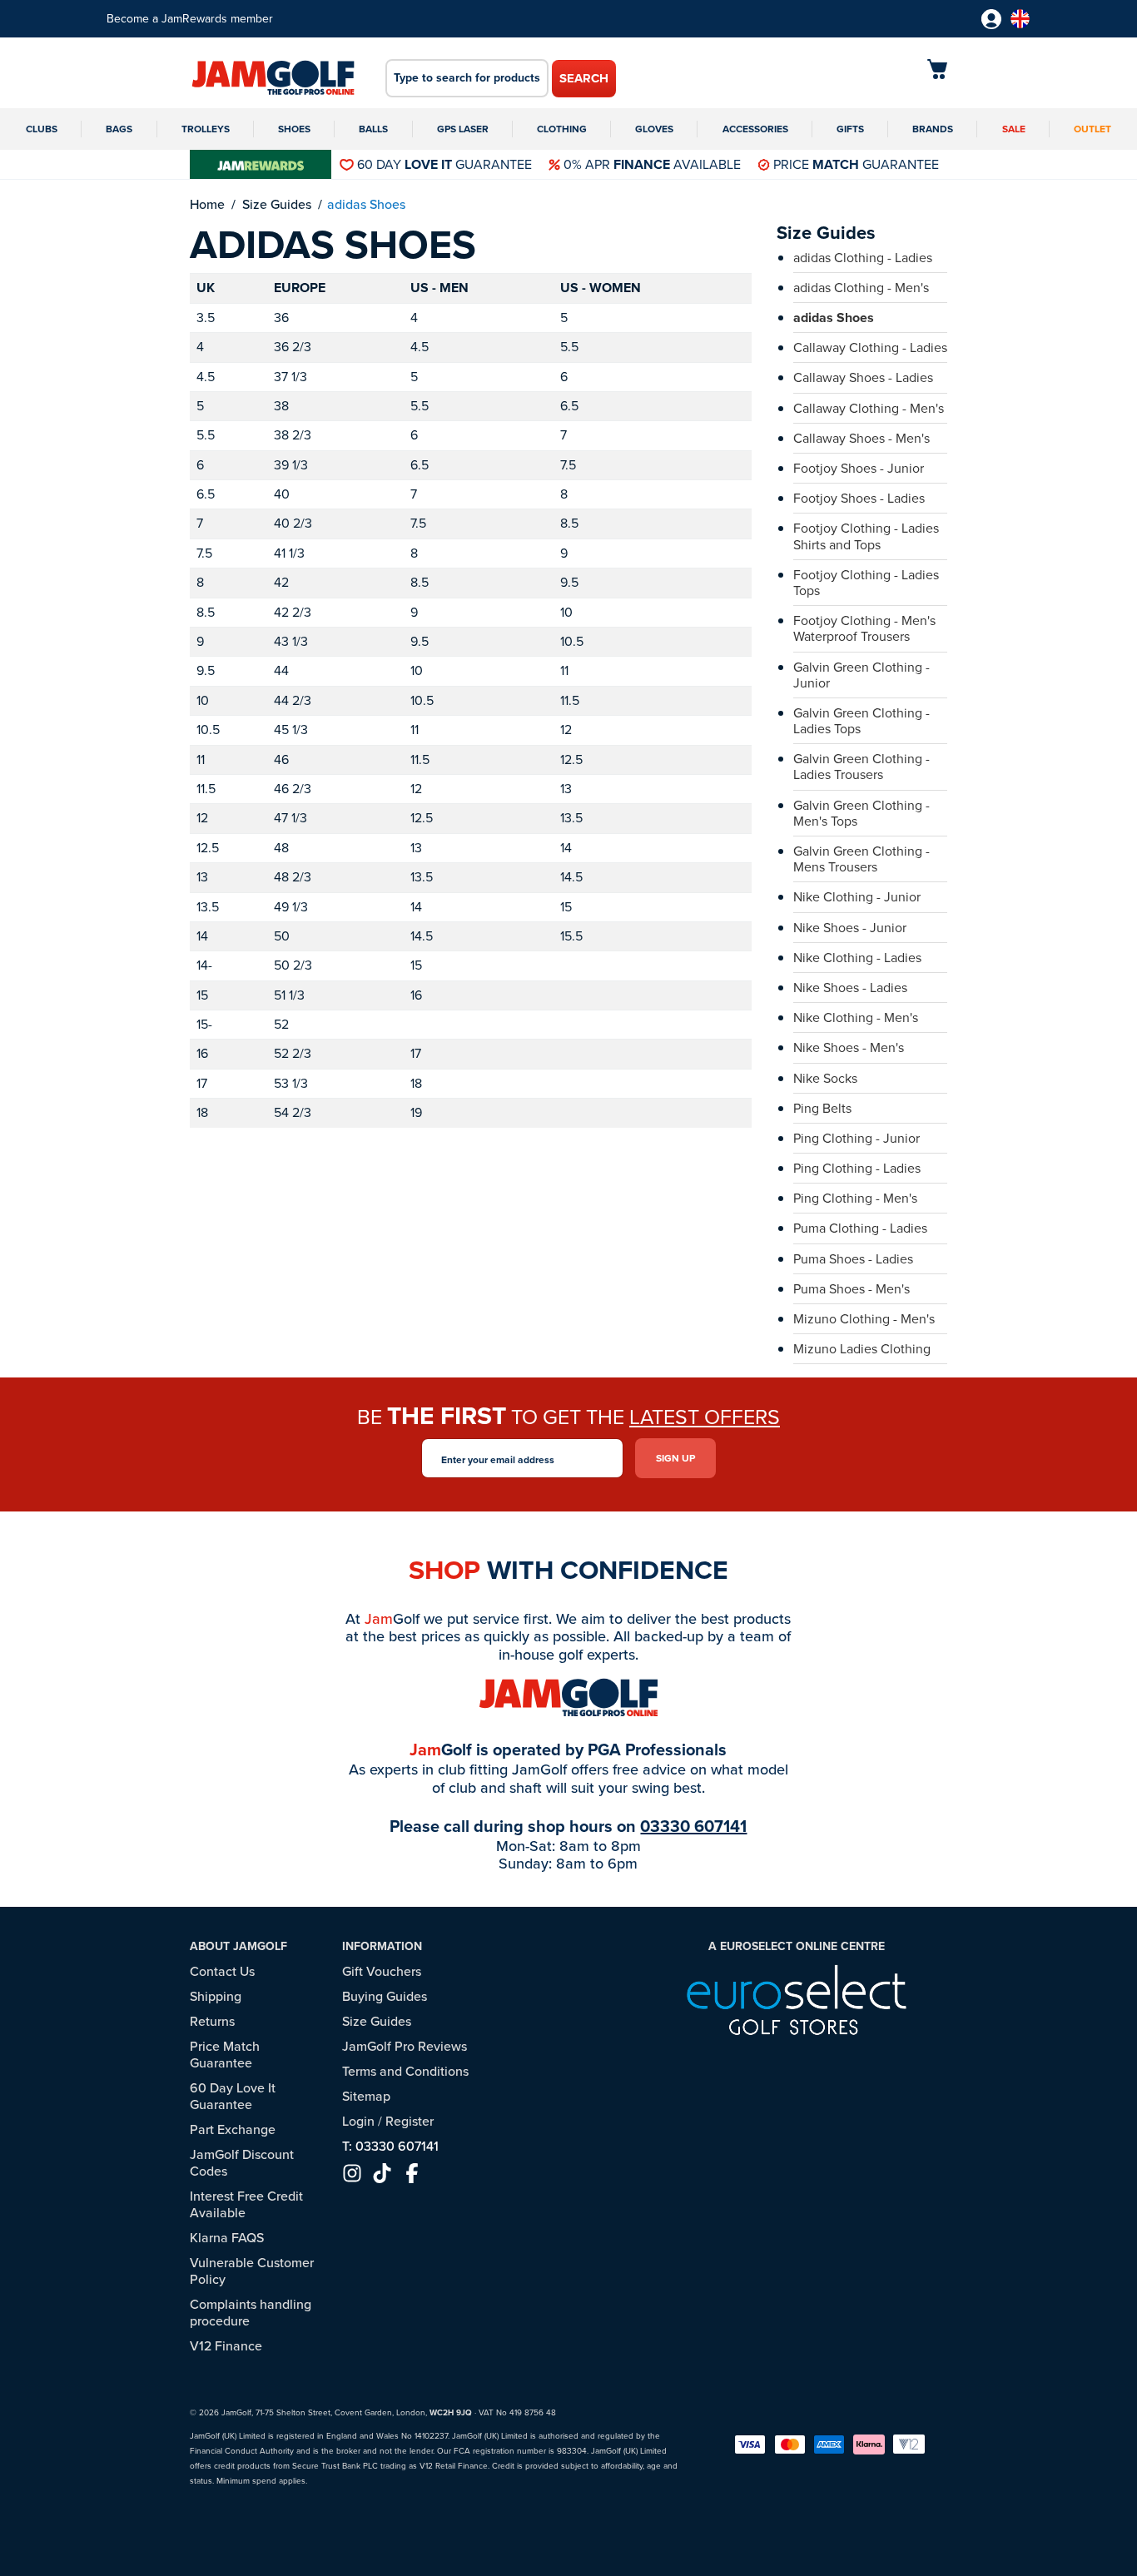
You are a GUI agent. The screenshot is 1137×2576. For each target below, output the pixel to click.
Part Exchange (233, 2129)
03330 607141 (693, 1826)
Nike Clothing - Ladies (857, 958)
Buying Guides (385, 1996)
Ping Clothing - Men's (855, 1199)
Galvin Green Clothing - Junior (861, 676)
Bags (119, 129)
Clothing (562, 129)
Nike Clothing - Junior (857, 898)
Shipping (216, 1996)
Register (410, 2121)
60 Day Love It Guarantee (233, 2096)
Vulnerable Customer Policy (252, 2271)
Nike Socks (825, 1079)
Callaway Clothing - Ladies (870, 348)
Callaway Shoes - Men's (861, 439)
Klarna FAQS (227, 2238)
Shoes (294, 129)
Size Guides (377, 2021)
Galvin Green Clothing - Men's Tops (861, 814)
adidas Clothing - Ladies (863, 258)
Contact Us (222, 1971)
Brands (933, 129)
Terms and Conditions (405, 2071)
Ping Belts (822, 1109)
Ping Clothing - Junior (856, 1139)
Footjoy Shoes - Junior (859, 469)
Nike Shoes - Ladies (850, 988)
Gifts (850, 129)
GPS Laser (463, 129)
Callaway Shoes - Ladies (863, 378)
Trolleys (206, 129)
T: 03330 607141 (390, 2146)
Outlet (1092, 129)
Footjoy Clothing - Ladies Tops (866, 583)
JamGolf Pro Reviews (405, 2046)
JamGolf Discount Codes (242, 2163)
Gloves (654, 129)
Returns (212, 2021)
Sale (1014, 129)
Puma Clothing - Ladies (860, 1229)
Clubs (42, 129)
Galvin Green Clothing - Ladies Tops (861, 722)
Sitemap (366, 2096)
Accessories (755, 129)
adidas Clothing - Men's (861, 288)
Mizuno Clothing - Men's (864, 1320)
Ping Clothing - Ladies (857, 1169)
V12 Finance (226, 2346)
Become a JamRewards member (190, 19)
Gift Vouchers (382, 1971)
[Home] (273, 79)
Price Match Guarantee (225, 2055)
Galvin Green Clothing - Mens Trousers (861, 860)
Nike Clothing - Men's (856, 1018)
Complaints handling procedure (251, 2313)
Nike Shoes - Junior (850, 928)
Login (358, 2121)
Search (584, 78)
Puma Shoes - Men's (852, 1290)
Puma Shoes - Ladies (853, 1260)
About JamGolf (238, 1946)
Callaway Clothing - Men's (869, 409)
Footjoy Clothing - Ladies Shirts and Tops (866, 537)
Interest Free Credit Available (246, 2204)
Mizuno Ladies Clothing (862, 1350)
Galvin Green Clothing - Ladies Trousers (861, 767)
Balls (373, 129)
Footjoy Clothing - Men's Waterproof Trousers (864, 629)
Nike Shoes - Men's (849, 1048)
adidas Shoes (834, 318)
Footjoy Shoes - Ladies (859, 499)
